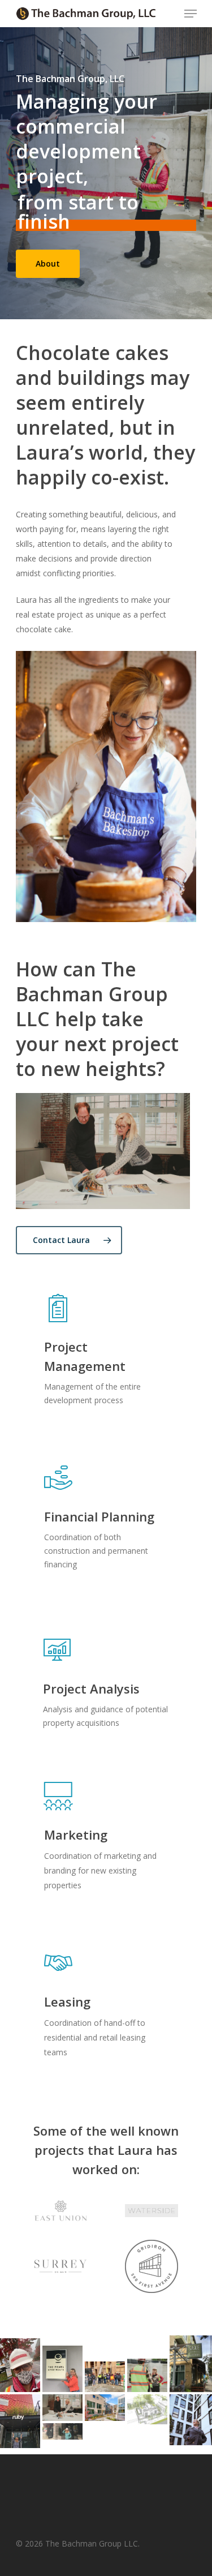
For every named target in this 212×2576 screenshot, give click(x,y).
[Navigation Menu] (191, 14)
